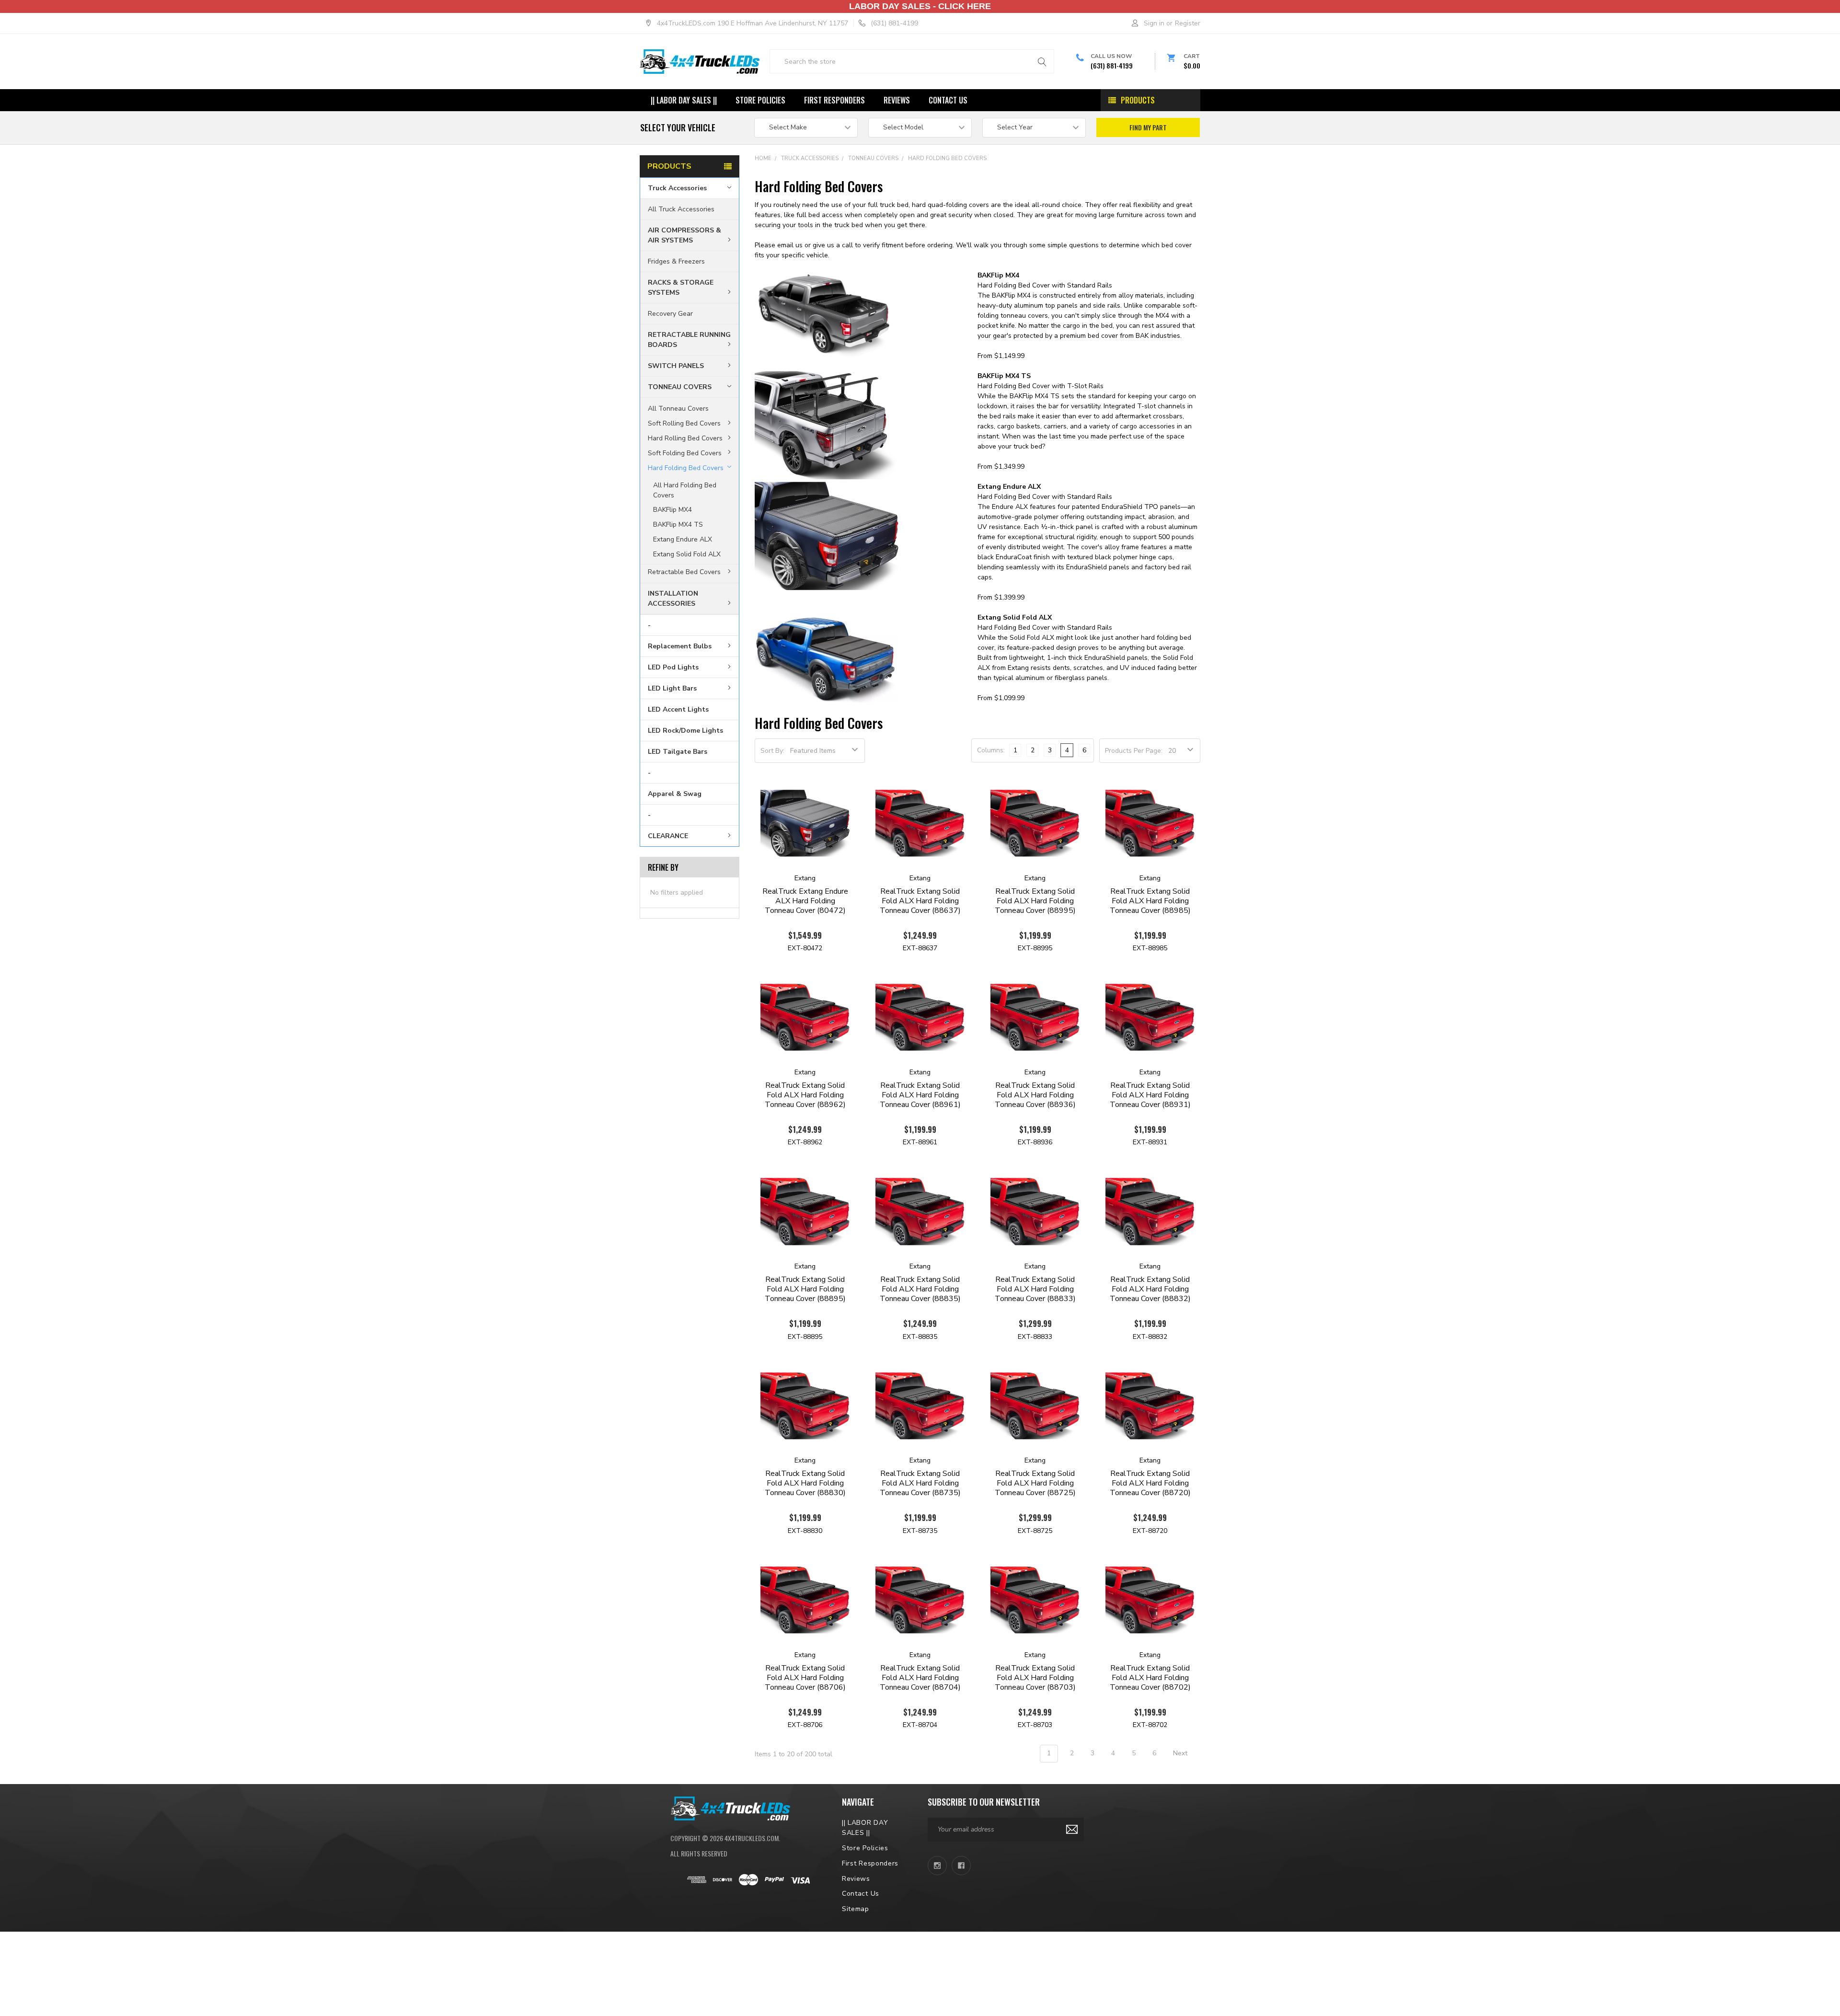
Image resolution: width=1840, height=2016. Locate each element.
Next (1181, 1753)
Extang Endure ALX (683, 539)
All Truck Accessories (681, 209)
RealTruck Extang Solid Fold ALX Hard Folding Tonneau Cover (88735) (920, 1483)
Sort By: (772, 751)
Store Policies (760, 100)
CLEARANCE (668, 836)
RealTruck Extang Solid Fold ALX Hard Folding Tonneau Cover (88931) (1150, 1095)
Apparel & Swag (675, 794)
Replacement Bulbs (680, 646)
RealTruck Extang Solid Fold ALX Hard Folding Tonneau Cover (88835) (920, 1289)
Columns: (991, 750)
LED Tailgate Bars (678, 752)
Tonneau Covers (680, 387)
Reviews (897, 100)
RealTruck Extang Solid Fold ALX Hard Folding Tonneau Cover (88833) (1035, 1289)
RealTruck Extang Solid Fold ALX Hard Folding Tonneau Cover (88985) (1150, 901)
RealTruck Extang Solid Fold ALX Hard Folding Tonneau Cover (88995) (1035, 901)
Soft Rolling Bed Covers (684, 423)
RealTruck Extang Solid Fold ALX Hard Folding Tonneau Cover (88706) (805, 1678)
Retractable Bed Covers (684, 572)
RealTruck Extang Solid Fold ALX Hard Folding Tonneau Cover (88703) (1035, 1678)
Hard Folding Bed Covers (686, 467)
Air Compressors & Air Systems (684, 235)
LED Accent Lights (678, 709)
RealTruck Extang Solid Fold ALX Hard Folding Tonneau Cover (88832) (1150, 1289)
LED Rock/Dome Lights (685, 731)
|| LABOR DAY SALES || (684, 100)
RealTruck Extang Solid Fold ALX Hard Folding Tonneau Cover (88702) (1150, 1678)
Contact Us (948, 100)
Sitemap (856, 1909)
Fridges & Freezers (676, 261)
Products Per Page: (1134, 751)
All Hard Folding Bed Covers (685, 490)
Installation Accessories (673, 599)
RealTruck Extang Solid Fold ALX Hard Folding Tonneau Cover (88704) (920, 1678)
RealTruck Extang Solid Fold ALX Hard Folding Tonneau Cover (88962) (805, 1095)
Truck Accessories (677, 188)
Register (1188, 23)
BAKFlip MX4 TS (678, 524)
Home (763, 158)
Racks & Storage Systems (681, 288)
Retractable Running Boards (689, 340)
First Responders (834, 100)
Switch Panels (676, 366)
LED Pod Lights (673, 667)
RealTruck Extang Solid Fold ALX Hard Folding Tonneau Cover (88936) (1035, 1095)
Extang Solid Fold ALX (687, 554)
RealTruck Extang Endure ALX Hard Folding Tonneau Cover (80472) (805, 901)
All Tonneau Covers (678, 409)
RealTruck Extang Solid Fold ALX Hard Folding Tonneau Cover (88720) (1150, 1483)
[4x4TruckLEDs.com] (730, 1807)
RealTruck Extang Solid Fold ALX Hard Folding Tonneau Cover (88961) (920, 1095)
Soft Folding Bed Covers (685, 453)
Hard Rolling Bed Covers (685, 438)
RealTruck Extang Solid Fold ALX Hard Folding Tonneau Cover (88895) (805, 1289)
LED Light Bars (672, 688)
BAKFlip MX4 (673, 510)
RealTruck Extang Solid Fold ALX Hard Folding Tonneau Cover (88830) (805, 1483)
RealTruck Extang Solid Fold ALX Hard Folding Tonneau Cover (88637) (920, 901)
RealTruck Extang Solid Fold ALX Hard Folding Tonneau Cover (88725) (1035, 1483)
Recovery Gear (670, 314)
